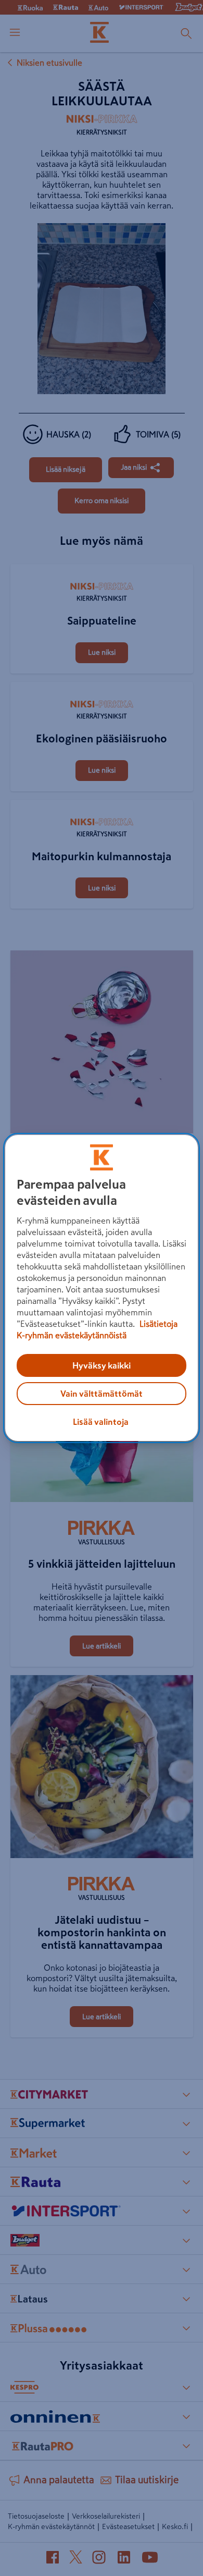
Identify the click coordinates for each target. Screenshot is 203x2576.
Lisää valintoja (101, 1422)
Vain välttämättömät (102, 1394)
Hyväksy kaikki (102, 1365)
